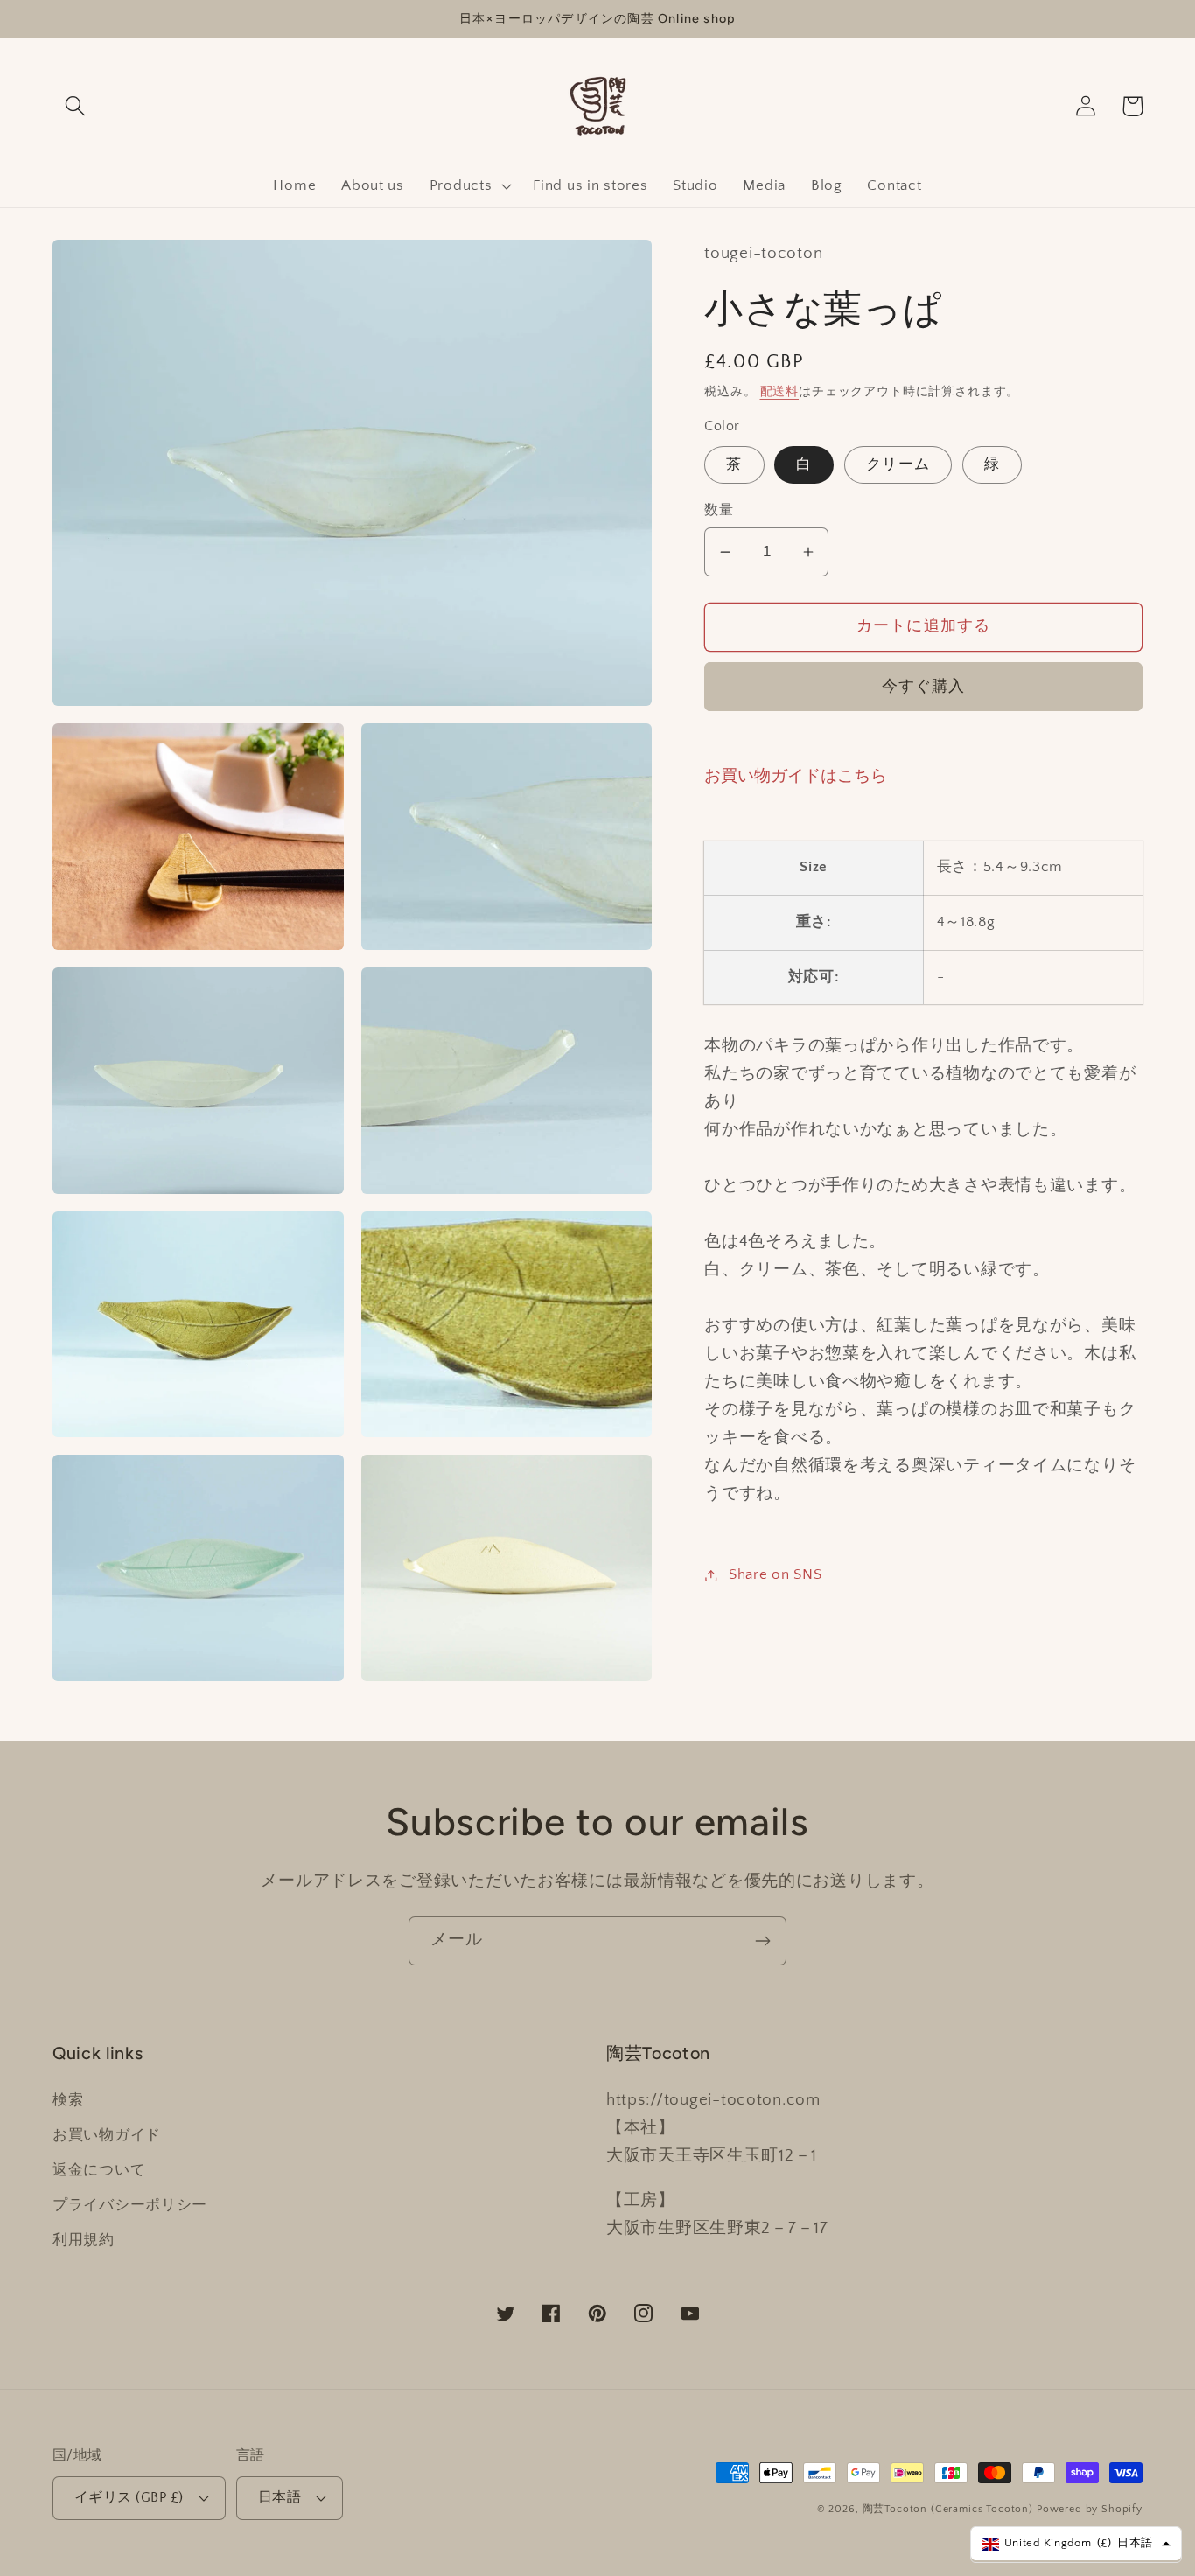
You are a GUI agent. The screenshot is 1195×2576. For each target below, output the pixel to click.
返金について (99, 2170)
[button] (76, 106)
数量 (719, 511)
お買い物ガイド (107, 2135)
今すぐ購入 (924, 687)
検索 (68, 2100)
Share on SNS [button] (775, 1574)
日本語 (280, 2498)
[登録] (762, 1941)
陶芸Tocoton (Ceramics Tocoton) (948, 2509)
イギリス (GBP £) (129, 2498)
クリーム (898, 465)
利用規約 (84, 2240)
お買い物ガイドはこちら (796, 776)
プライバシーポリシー (130, 2205)
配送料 (780, 392)
